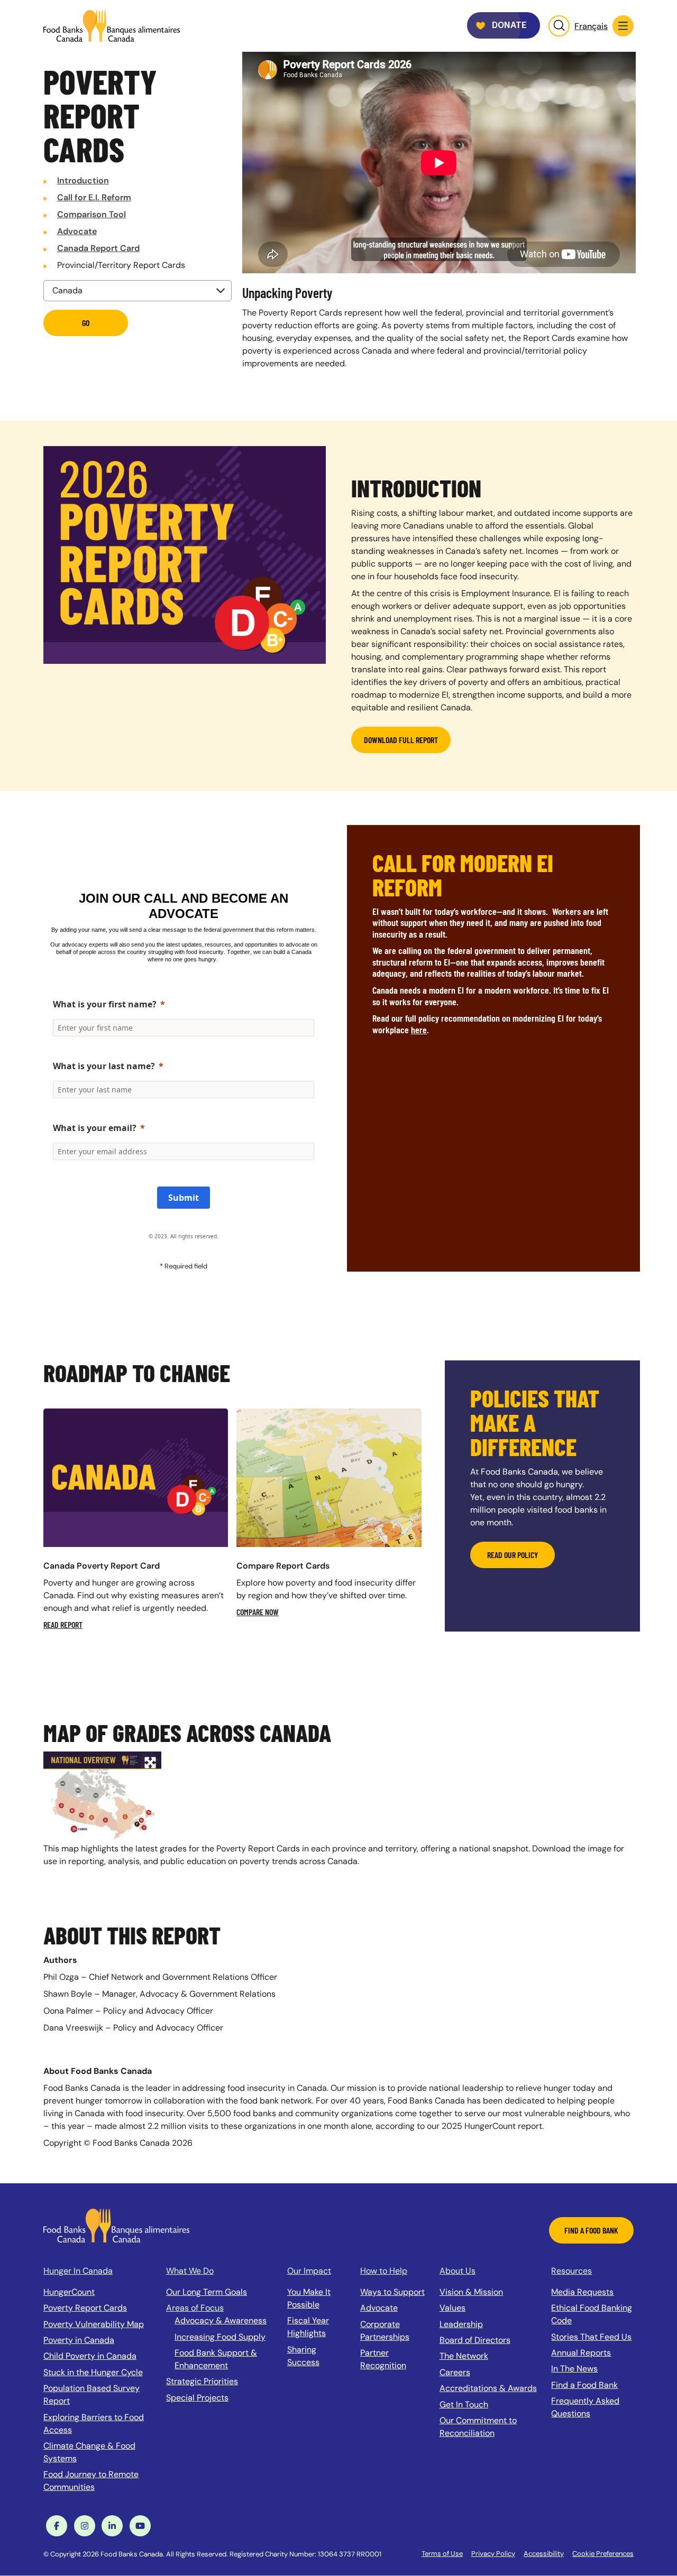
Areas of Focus (195, 2308)
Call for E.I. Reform (94, 197)
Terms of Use (442, 2554)
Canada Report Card (98, 248)
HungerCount (69, 2292)
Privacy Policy (493, 2554)
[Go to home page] (112, 26)
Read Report (63, 1624)
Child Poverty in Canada (90, 2356)
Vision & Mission (471, 2292)
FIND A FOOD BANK (591, 2230)
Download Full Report (401, 740)
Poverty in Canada (79, 2340)
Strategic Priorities (202, 2381)
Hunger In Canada (78, 2271)
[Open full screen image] (102, 1797)
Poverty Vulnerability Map (94, 2324)
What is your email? (95, 1128)
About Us (458, 2271)
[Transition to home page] (116, 2225)
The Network (464, 2356)
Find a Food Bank (584, 2385)
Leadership (461, 2324)
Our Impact (309, 2271)
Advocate (77, 231)
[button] (623, 26)
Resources (571, 2271)
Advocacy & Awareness (221, 2320)
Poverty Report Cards (85, 2308)
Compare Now (258, 1612)
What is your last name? (104, 1066)
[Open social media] (57, 2526)
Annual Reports (581, 2353)
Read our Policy (513, 1555)
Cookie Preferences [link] (603, 2554)
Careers (455, 2372)
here (419, 1030)
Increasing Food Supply (220, 2337)
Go (86, 323)
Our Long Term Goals (207, 2292)
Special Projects (197, 2398)
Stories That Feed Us (591, 2337)
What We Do (190, 2271)
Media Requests (582, 2292)
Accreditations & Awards (488, 2388)
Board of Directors (475, 2340)
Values (452, 2308)
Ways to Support (392, 2292)
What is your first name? (105, 1004)
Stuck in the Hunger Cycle (93, 2372)
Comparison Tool (92, 214)
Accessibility (544, 2554)
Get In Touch (464, 2404)
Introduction (83, 180)
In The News (574, 2369)
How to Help (384, 2271)
